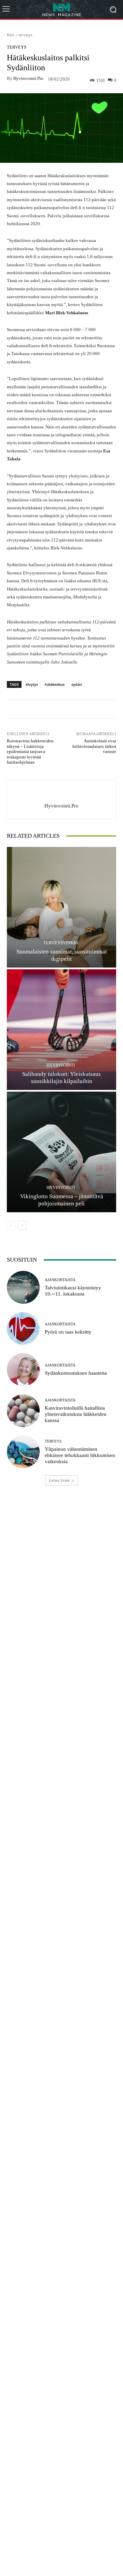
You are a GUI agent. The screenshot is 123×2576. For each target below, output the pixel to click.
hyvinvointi (61, 1065)
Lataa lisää (59, 1480)
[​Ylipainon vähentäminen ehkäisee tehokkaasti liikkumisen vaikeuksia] (23, 1452)
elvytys (32, 684)
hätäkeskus (55, 684)
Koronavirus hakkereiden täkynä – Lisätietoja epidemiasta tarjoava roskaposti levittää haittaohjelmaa (30, 751)
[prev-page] (11, 1225)
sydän (77, 684)
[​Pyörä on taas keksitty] (23, 1328)
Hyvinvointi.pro (28, 78)
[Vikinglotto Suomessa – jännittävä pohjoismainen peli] (61, 1152)
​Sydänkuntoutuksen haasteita (76, 1373)
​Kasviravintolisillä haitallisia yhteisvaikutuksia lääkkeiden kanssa (76, 1414)
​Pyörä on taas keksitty (68, 1332)
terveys (25, 35)
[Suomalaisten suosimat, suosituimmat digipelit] (61, 907)
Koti (10, 35)
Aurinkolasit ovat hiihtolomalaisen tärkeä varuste (94, 746)
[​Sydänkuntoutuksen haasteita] (23, 1370)
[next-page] (22, 1225)
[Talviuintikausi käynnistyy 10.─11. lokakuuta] (23, 1287)
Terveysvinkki (61, 943)
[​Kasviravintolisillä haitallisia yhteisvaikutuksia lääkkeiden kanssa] (23, 1411)
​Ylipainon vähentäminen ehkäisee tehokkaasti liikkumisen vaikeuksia (80, 1455)
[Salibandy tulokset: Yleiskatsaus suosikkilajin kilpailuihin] (61, 1030)
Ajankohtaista (60, 1280)
